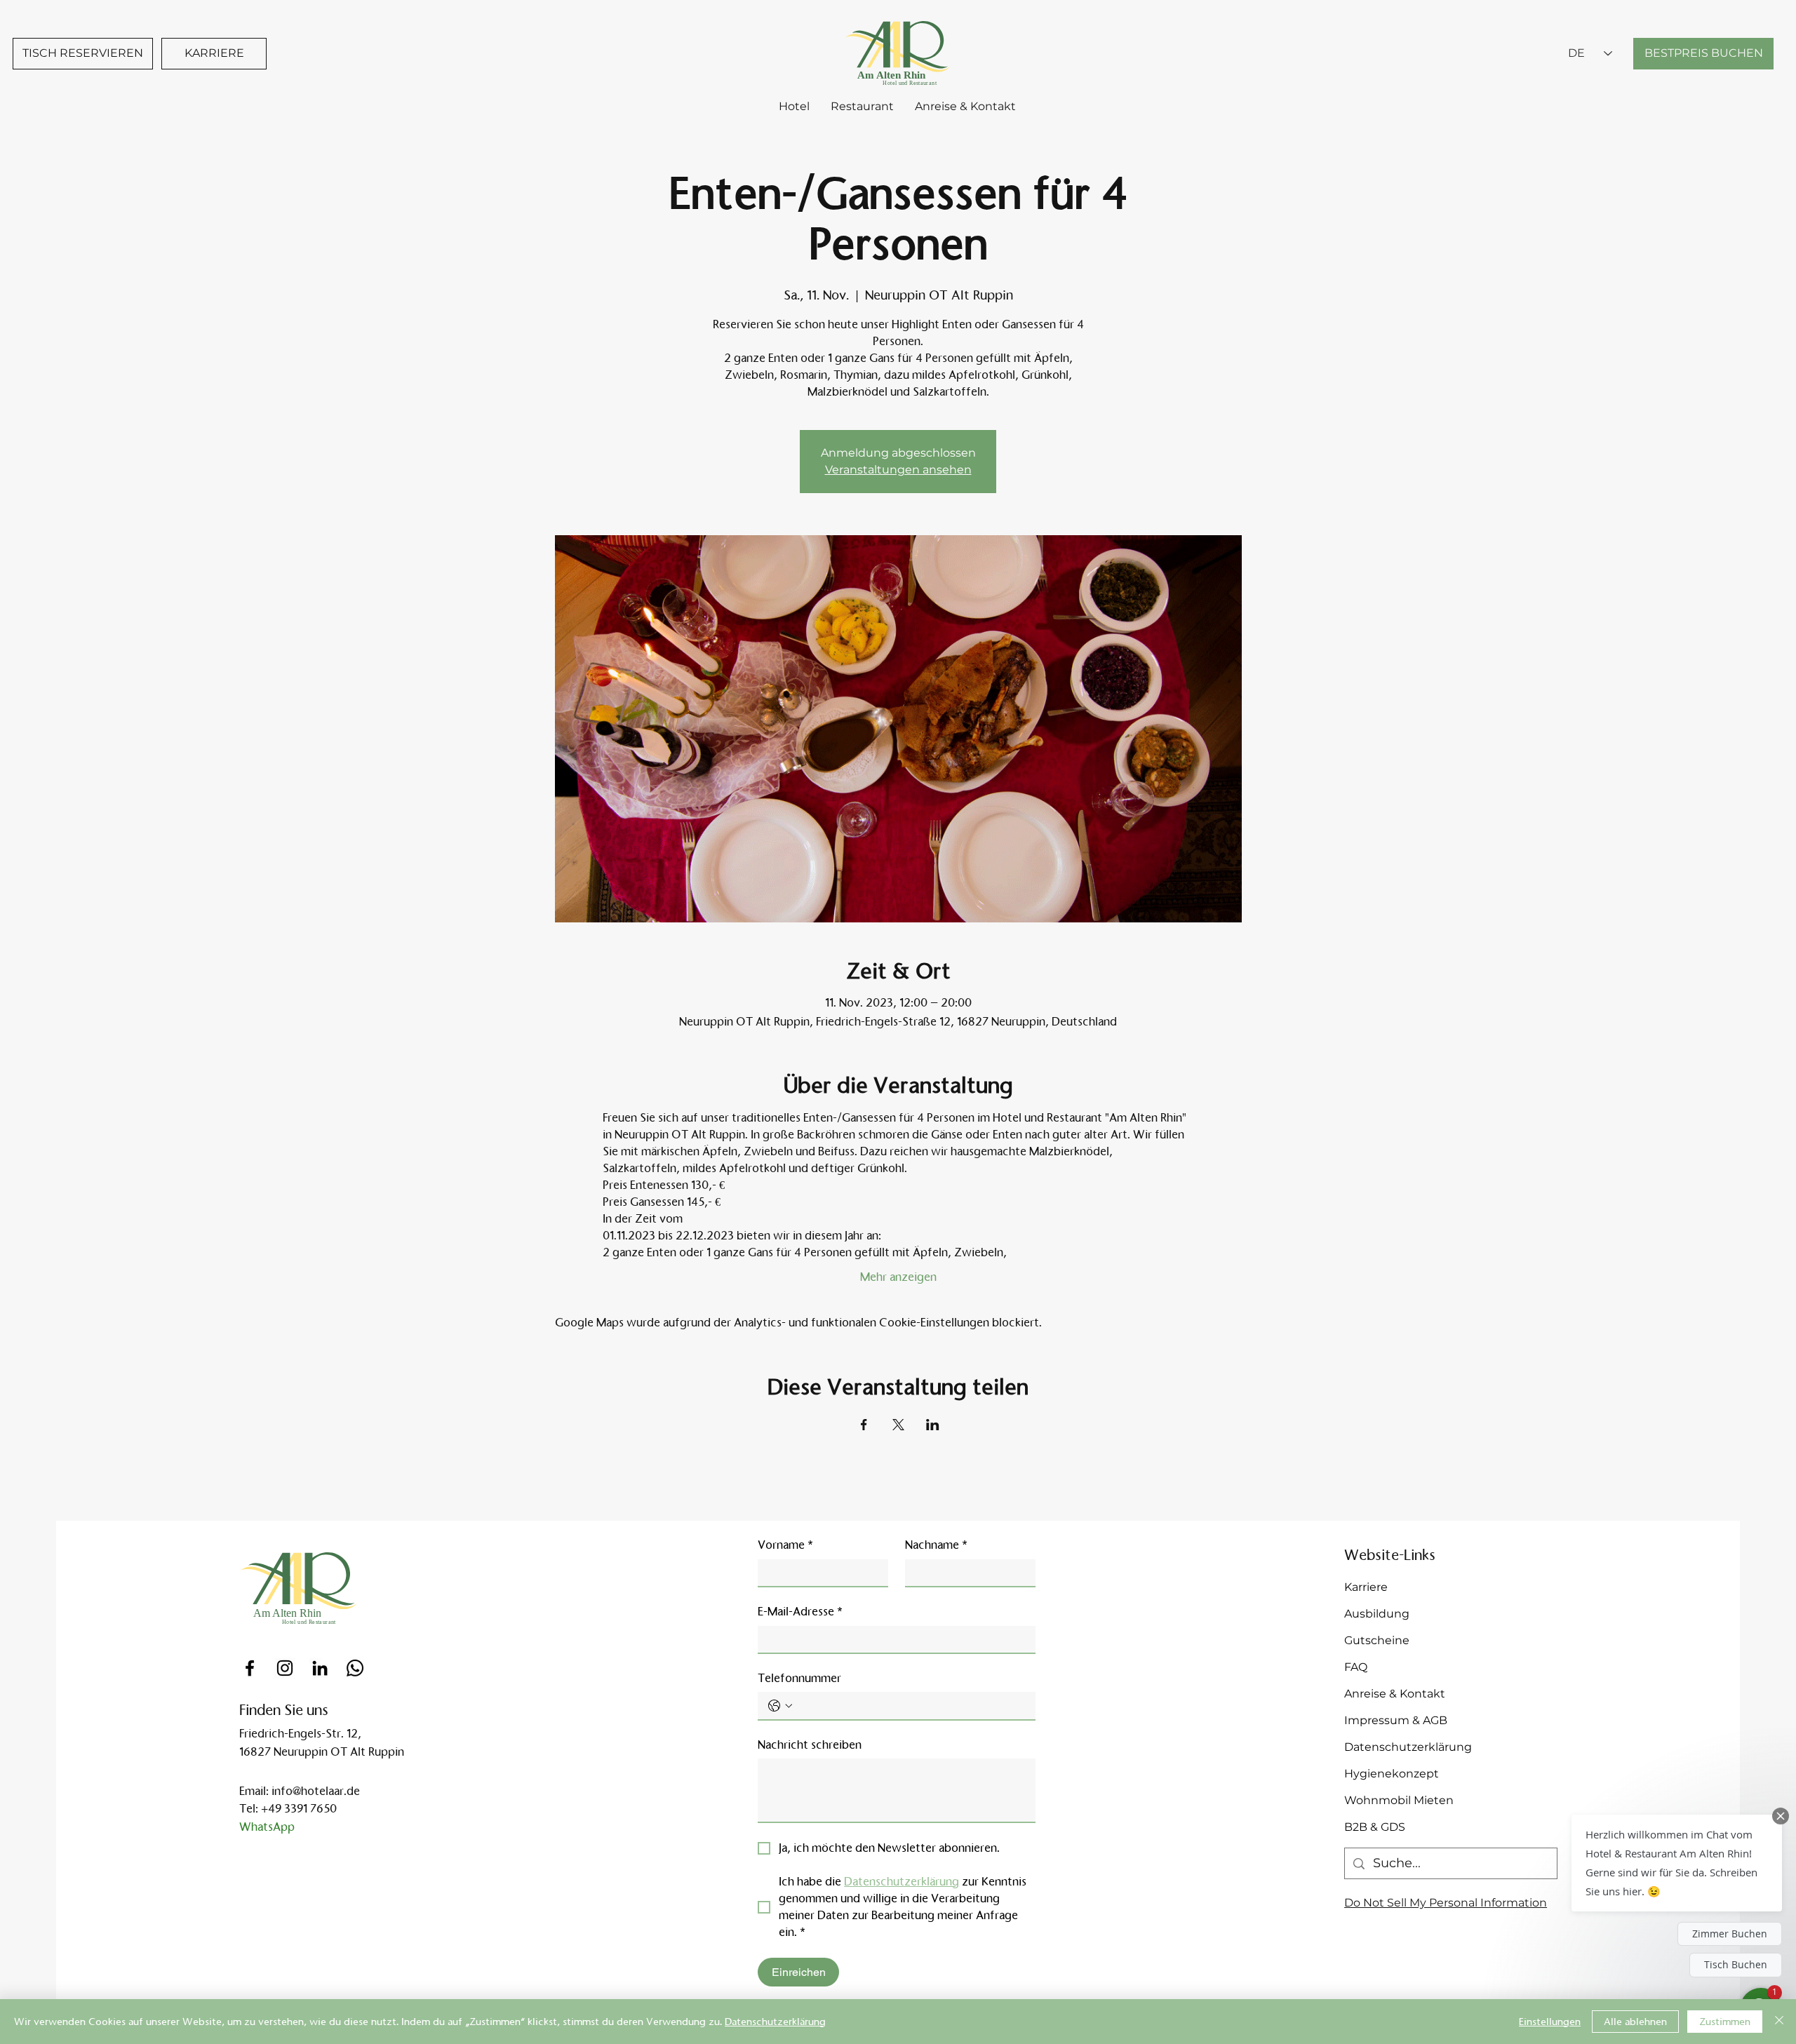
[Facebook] (250, 1668)
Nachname (936, 1545)
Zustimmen (1725, 2022)
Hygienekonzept (1392, 1774)
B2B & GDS (1375, 1827)
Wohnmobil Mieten (1399, 1800)
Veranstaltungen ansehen (898, 470)
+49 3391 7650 (299, 1809)
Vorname (785, 1545)
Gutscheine (1377, 1640)
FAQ (1356, 1667)
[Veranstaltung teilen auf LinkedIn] (933, 1425)
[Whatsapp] (355, 1668)
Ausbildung (1377, 1614)
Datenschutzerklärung (1408, 1747)
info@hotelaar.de (316, 1791)
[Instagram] (285, 1668)
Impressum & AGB (1396, 1720)
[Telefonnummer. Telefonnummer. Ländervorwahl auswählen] (780, 1706)
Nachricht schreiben (810, 1745)
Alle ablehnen (1635, 2022)
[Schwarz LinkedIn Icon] (320, 1668)
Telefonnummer (799, 1678)
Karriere (1366, 1587)
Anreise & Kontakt (1395, 1694)
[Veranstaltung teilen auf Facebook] (864, 1425)
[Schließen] (1779, 2022)
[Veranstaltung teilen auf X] (898, 1425)
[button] (1677, 1863)
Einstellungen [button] (1550, 2022)
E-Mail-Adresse (800, 1612)
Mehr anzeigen (898, 1277)
